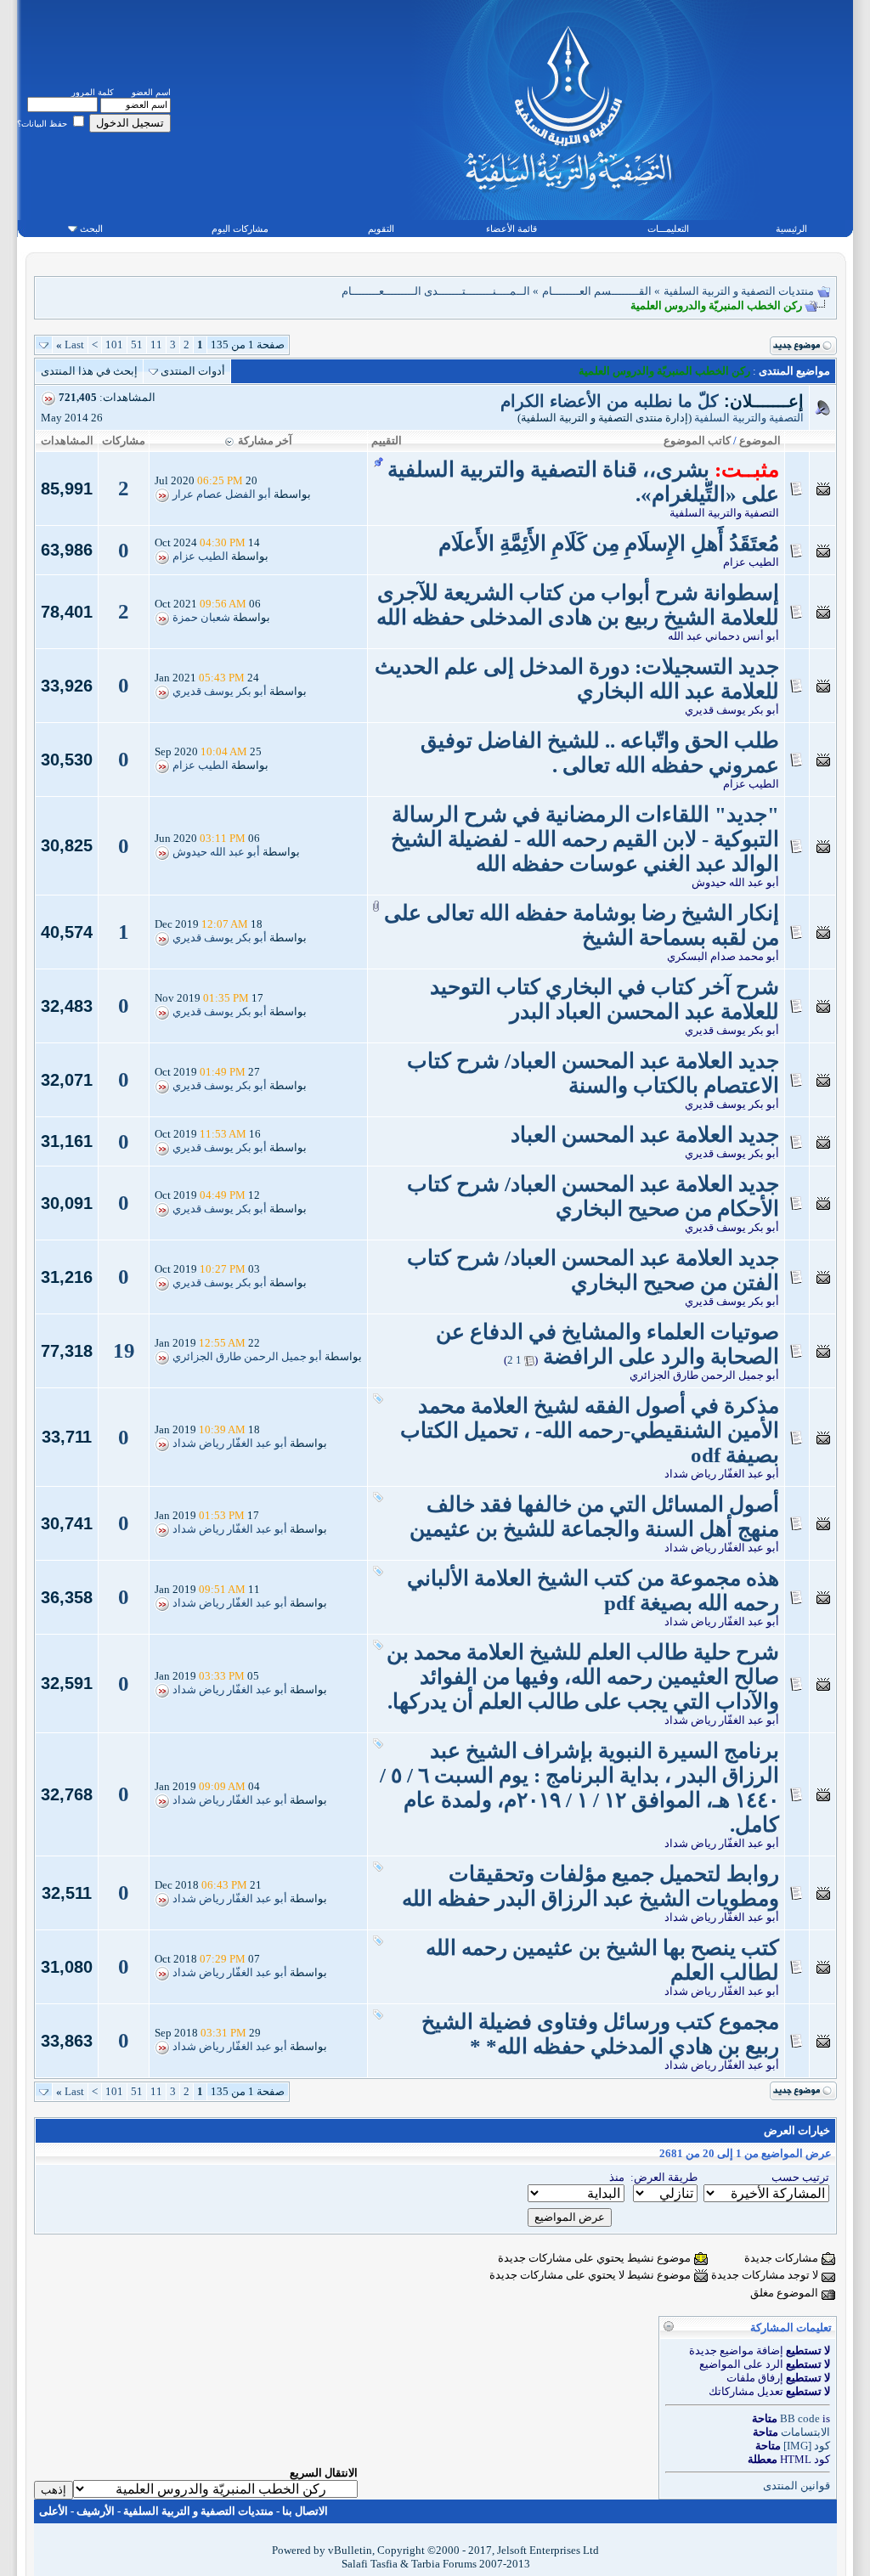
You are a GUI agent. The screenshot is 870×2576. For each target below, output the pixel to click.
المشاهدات (67, 441)
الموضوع (760, 441)
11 (156, 345)
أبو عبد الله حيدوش (735, 882)
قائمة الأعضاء (511, 229)
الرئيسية (791, 229)
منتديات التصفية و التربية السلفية (739, 291)
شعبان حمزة (201, 618)
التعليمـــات (668, 229)
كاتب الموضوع (697, 441)
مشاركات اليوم (240, 229)
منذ (617, 2177)
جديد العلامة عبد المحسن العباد (645, 1135)
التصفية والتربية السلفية (749, 418)
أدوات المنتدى (193, 371)
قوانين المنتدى (797, 2486)
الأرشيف (96, 2511)
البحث (91, 229)
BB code (800, 2418)
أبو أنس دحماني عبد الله (723, 636)
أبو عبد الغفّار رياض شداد (722, 1474)
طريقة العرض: (664, 2177)
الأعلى (54, 2511)
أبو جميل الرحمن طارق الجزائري (704, 1375)
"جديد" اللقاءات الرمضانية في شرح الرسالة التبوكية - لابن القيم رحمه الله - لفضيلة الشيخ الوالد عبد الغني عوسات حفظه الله (585, 839)
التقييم (387, 441)
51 (137, 345)
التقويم (381, 229)
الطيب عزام (751, 562)
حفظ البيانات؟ (43, 124)
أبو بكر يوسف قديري (732, 710)
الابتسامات (805, 2432)
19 (124, 1350)
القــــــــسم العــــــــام (597, 291)
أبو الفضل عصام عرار (222, 495)
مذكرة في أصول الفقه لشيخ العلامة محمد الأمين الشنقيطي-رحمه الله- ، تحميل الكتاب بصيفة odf (590, 1430)
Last (70, 345)
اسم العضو (151, 92)
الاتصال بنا (305, 2511)
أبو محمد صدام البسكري (723, 956)
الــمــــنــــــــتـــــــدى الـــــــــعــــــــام (436, 291)
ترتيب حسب (800, 2177)
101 (114, 345)
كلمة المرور (93, 92)
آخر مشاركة (265, 441)
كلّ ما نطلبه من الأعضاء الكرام (610, 401)
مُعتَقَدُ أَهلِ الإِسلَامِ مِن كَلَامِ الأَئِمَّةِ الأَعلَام (609, 543)
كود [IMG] (807, 2446)
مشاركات (124, 441)
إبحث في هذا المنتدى (89, 371)
